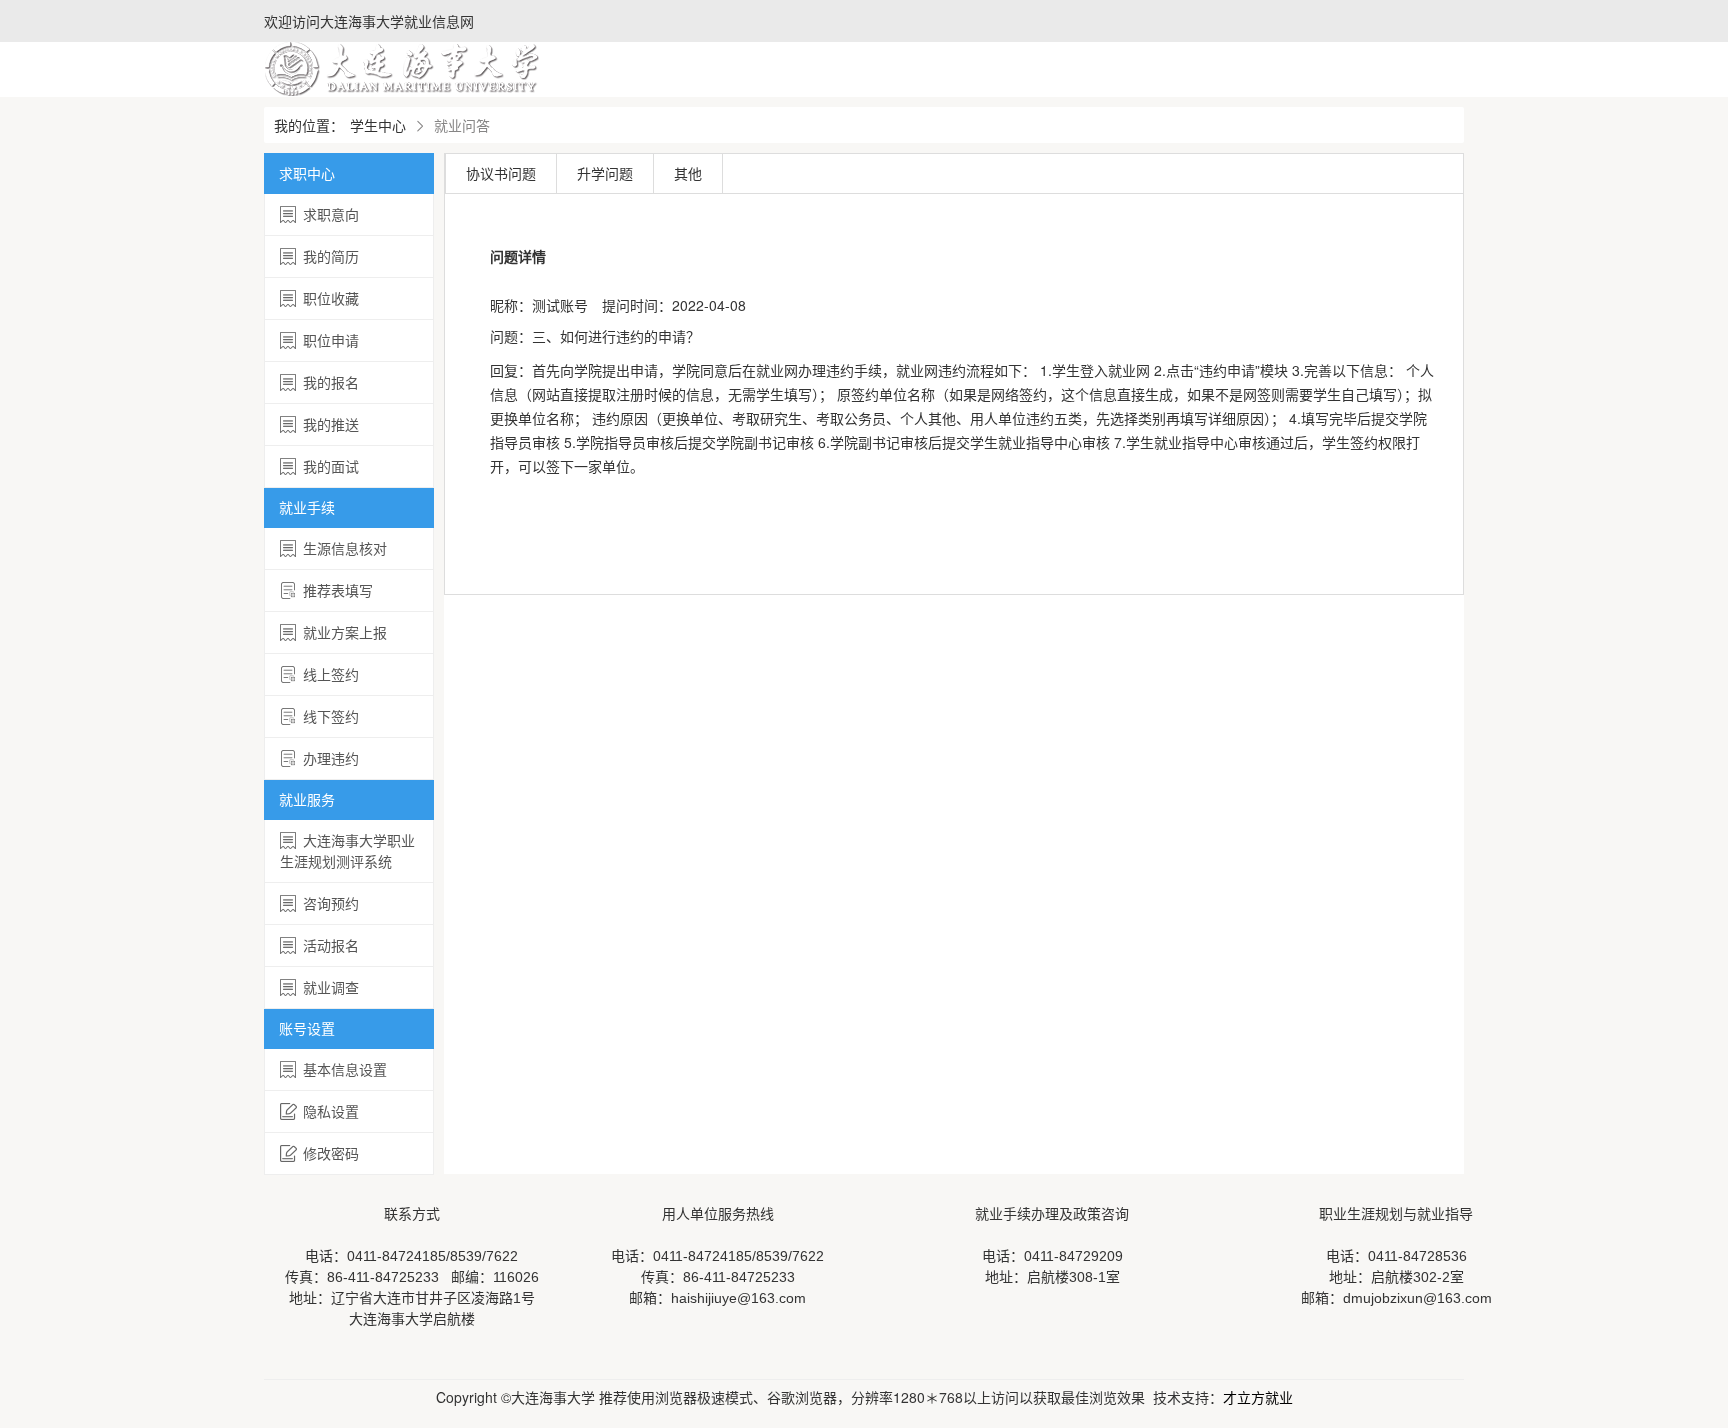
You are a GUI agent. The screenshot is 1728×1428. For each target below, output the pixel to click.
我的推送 (331, 424)
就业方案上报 (345, 632)
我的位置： (309, 125)
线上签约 (331, 674)
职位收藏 (331, 298)
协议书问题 (501, 173)
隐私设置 (331, 1111)
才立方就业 (1258, 1397)
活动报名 (331, 945)
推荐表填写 (338, 590)
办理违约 (331, 758)
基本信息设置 (345, 1069)
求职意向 (331, 214)
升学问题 (605, 173)
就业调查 (331, 987)
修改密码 (331, 1153)
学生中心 (378, 125)
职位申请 (331, 340)
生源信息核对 (345, 548)
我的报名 (331, 382)
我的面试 (331, 466)
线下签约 (331, 716)
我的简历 (331, 256)
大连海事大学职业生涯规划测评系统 (347, 850)
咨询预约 (331, 903)
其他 (688, 173)
